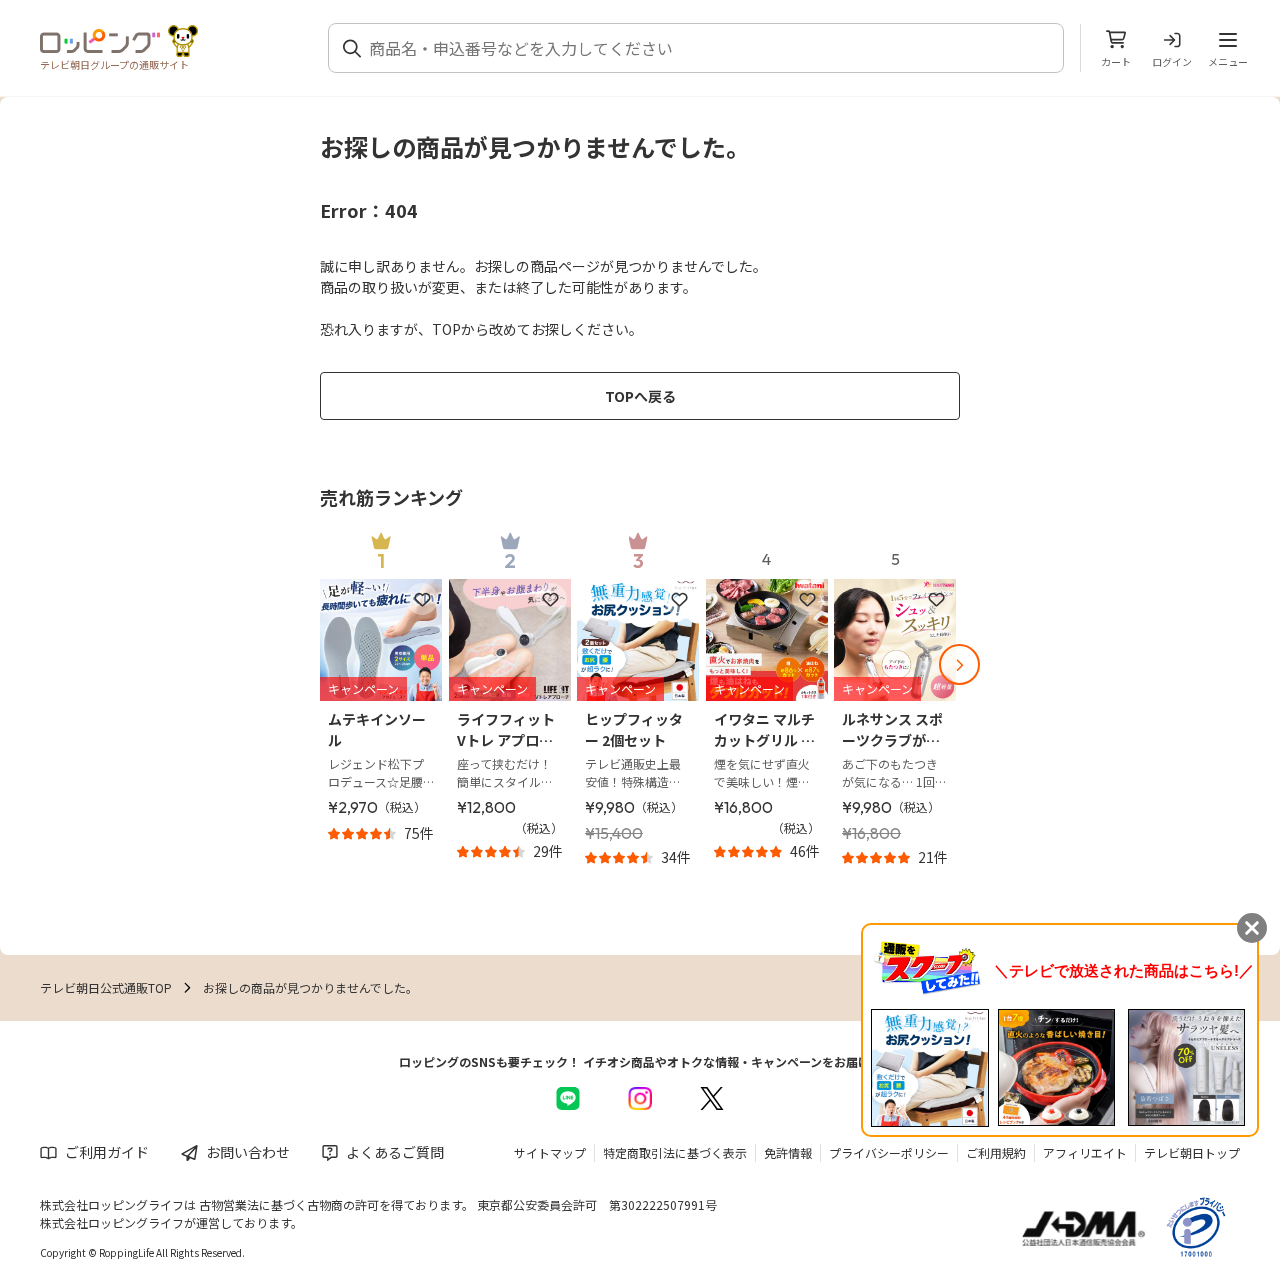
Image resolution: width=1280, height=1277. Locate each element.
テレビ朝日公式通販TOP (106, 987)
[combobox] (708, 48)
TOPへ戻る (640, 396)
